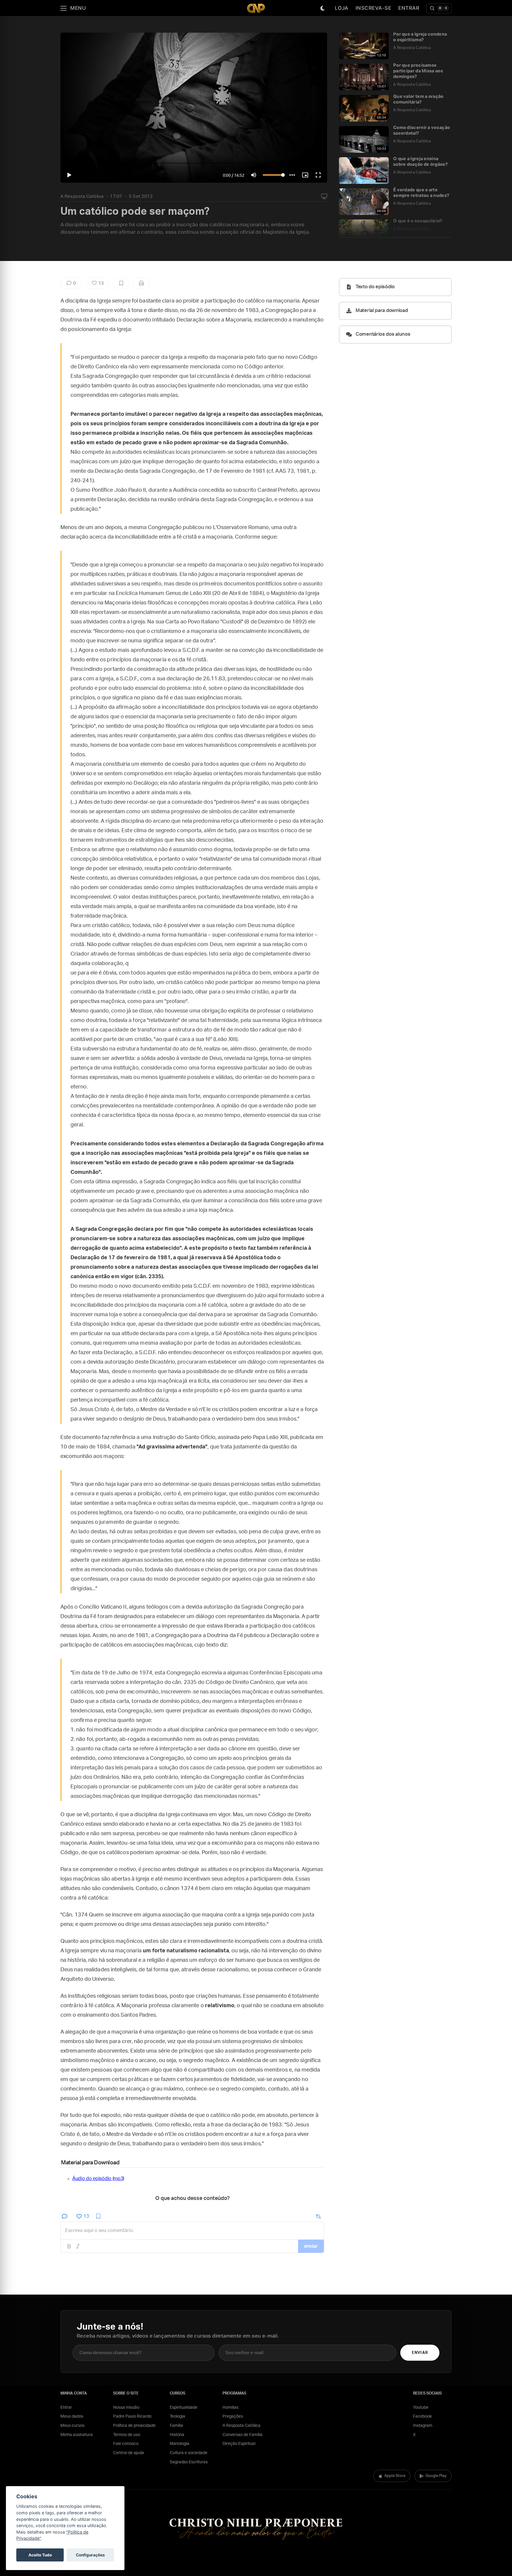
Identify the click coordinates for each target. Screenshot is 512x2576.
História (177, 2435)
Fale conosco (126, 2444)
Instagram (423, 2426)
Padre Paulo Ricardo (132, 2416)
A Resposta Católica (82, 196)
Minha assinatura (77, 2435)
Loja (342, 8)
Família (176, 2426)
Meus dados (72, 2416)
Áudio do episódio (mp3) (98, 2179)
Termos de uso (127, 2435)
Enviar (420, 2353)
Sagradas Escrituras (189, 2462)
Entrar (409, 8)
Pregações (233, 2416)
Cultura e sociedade (189, 2453)
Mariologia (180, 2444)
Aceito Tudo (40, 2555)
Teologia (177, 2416)
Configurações (90, 2555)
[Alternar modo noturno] (323, 8)
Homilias (231, 2408)
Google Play (436, 2476)
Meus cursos (72, 2426)
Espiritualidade (184, 2408)
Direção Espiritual (239, 2444)
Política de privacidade (134, 2426)
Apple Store (395, 2476)
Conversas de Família (243, 2435)
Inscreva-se (373, 8)
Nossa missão (126, 2408)
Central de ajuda (129, 2453)
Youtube (421, 2408)
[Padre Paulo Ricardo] (256, 8)
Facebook (422, 2416)
